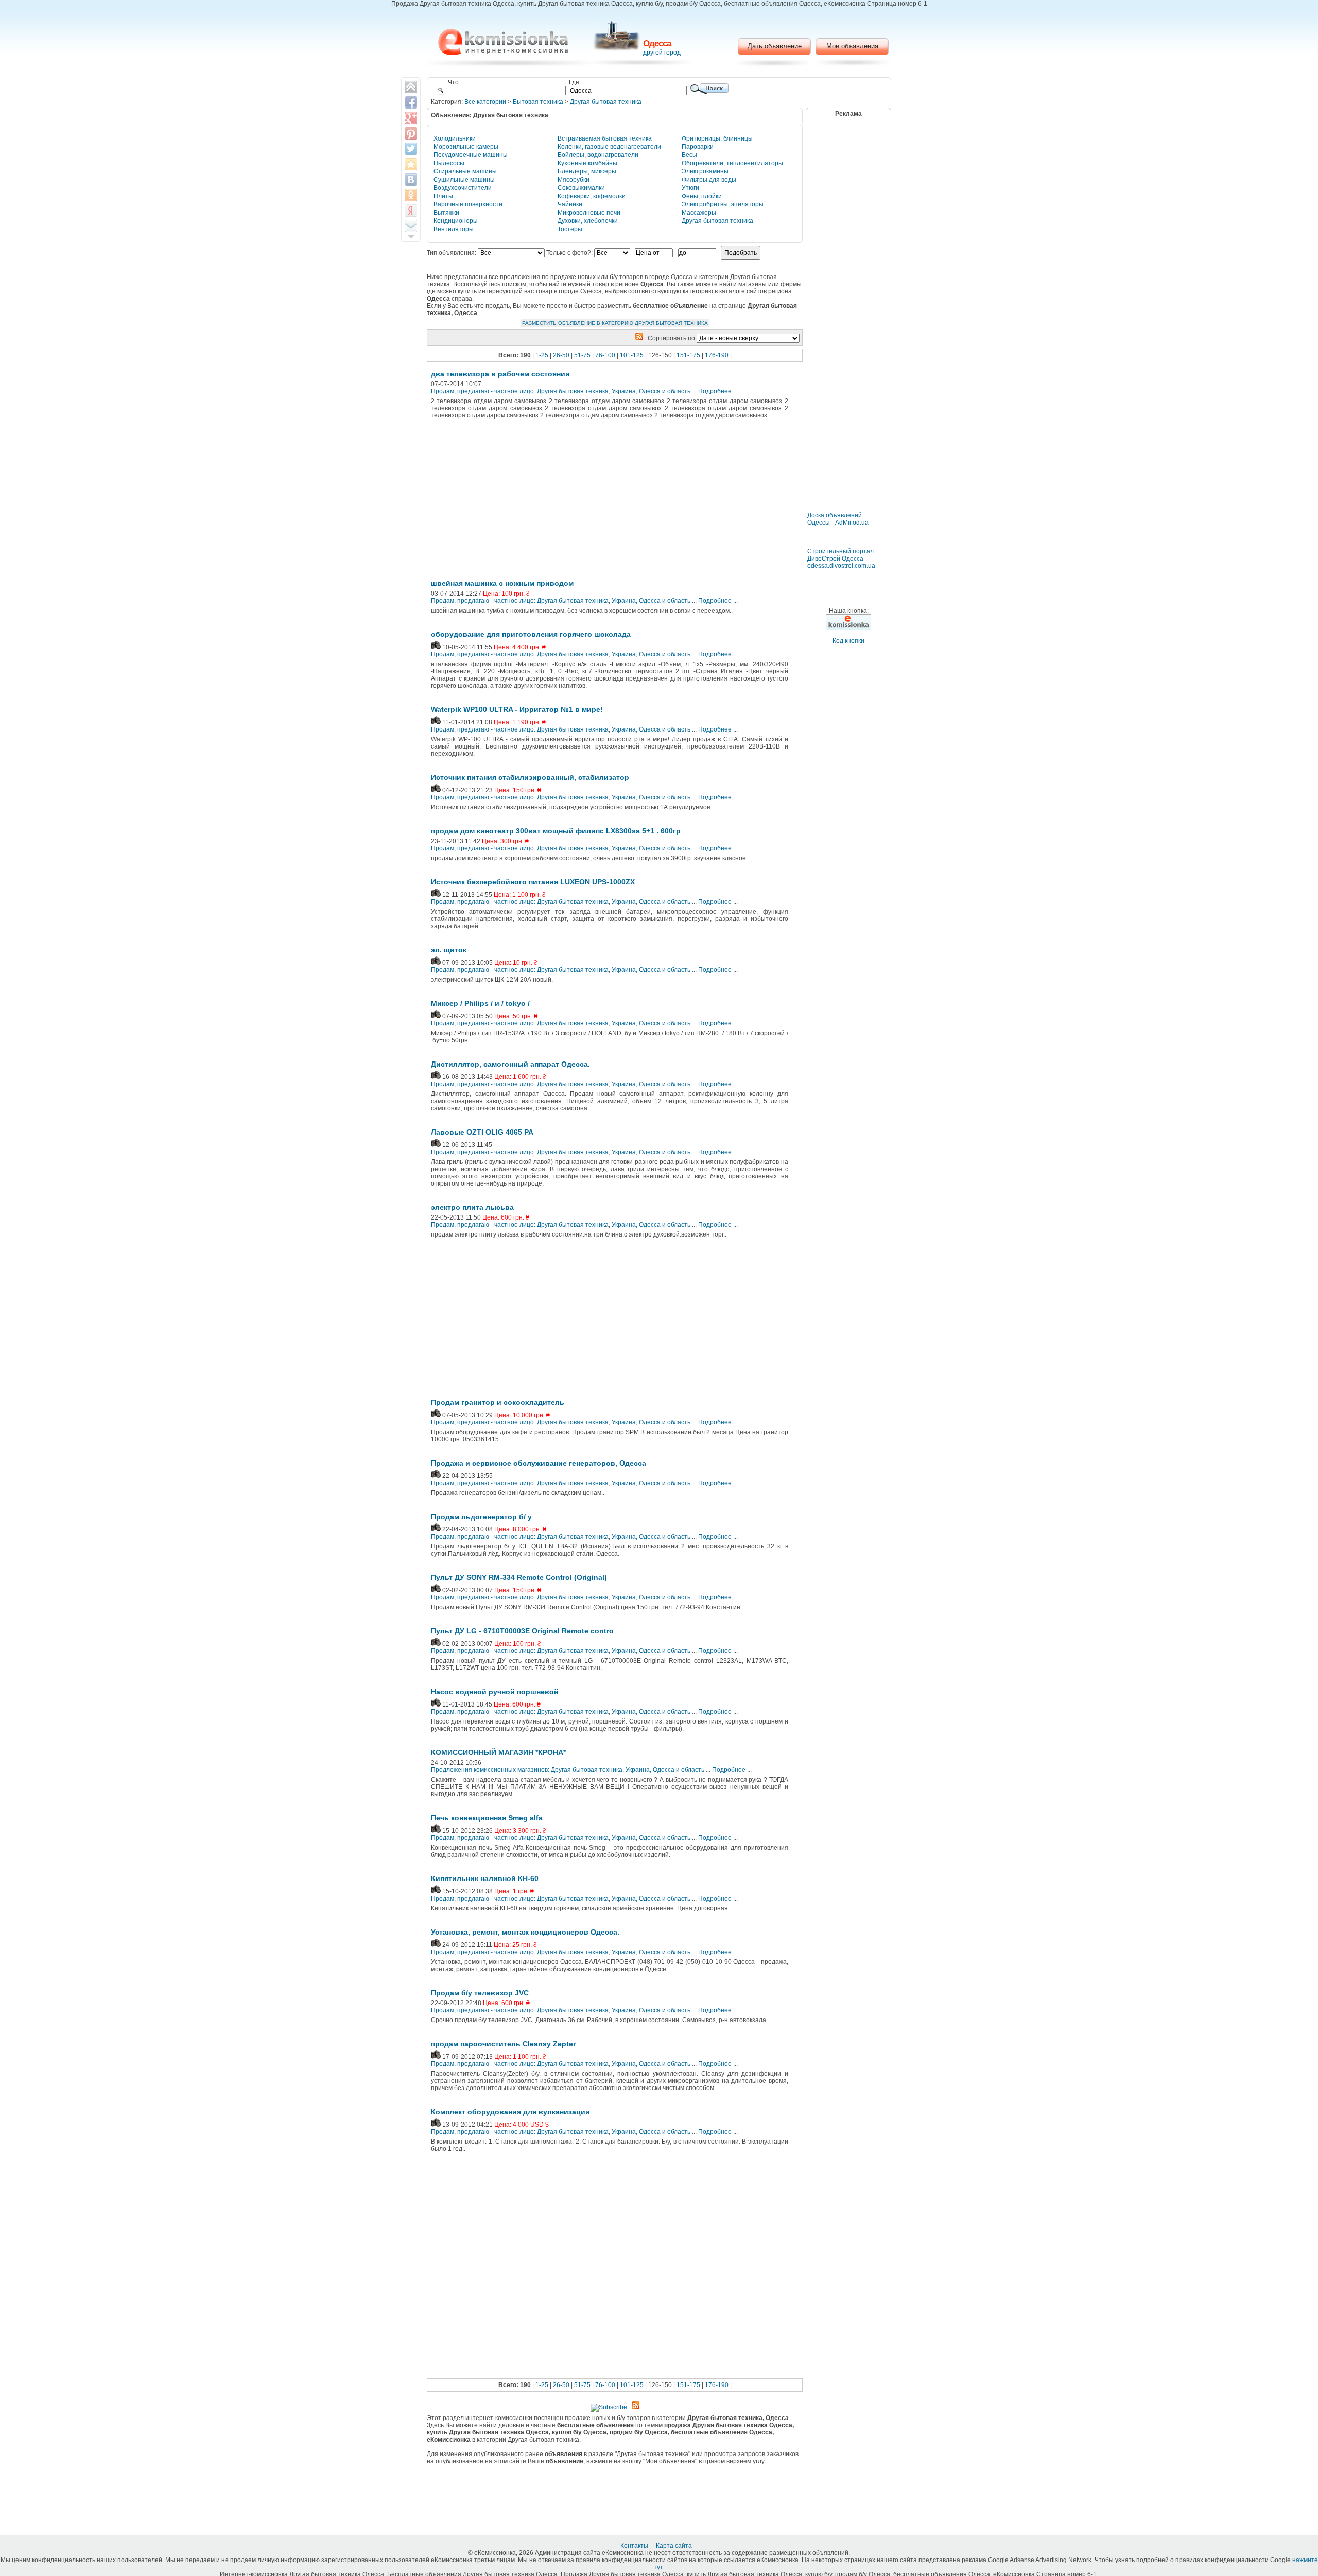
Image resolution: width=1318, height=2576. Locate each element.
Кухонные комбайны (587, 163)
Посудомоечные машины (471, 155)
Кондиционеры (456, 221)
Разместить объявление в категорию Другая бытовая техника (615, 323)
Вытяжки (446, 213)
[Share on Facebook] (411, 102)
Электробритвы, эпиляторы (723, 204)
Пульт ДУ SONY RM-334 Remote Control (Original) (519, 1577)
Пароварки (698, 147)
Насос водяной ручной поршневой (495, 1692)
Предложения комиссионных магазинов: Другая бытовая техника (527, 1770)
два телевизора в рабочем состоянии (500, 374)
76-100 (605, 355)
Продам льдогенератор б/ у (481, 1517)
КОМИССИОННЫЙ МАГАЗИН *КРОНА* (498, 1752)
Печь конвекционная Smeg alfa (487, 1818)
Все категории (485, 102)
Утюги (690, 188)
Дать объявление (775, 46)
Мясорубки (574, 180)
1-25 (542, 355)
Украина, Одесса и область (651, 391)
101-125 (632, 355)
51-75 (582, 355)
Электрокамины (705, 171)
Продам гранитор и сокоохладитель (498, 1402)
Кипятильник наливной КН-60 (485, 1878)
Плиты (443, 196)
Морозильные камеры (466, 147)
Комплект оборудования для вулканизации (510, 2112)
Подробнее (715, 391)
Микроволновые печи (589, 213)
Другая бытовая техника (606, 102)
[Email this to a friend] (411, 226)
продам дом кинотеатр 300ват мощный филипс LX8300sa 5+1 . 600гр (556, 831)
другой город (662, 53)
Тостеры (570, 229)
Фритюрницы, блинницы (717, 138)
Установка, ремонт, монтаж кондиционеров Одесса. (525, 1932)
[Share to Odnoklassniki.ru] (411, 195)
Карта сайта (675, 2546)
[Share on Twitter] (411, 149)
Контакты (635, 2546)
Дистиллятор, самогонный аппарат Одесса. (510, 1064)
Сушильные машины (464, 180)
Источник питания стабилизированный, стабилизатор (530, 777)
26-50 (561, 355)
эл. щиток (449, 950)
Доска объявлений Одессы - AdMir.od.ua (838, 519)
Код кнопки (848, 641)
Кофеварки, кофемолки (592, 196)
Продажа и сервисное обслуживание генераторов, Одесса (539, 1463)
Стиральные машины (465, 171)
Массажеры (699, 213)
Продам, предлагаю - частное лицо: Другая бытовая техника (520, 391)
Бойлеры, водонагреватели (598, 155)
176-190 (717, 355)
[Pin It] (411, 133)
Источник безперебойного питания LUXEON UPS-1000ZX (533, 882)
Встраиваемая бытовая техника (605, 138)
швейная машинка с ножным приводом (502, 583)
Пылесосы (449, 163)
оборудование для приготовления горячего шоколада (531, 634)
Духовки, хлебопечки (588, 221)
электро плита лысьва (472, 1207)
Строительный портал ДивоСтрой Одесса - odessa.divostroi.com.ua (841, 559)
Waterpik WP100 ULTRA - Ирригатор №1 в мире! (517, 709)
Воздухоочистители (463, 188)
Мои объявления (852, 46)
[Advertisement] (516, 502)
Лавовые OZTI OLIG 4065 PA (482, 1132)
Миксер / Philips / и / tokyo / (480, 1003)
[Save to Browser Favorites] (411, 164)
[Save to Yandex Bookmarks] (411, 211)
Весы (689, 155)
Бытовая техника (538, 102)
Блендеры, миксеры (587, 171)
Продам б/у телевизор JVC (480, 1993)
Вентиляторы (454, 229)
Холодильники (455, 138)
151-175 (688, 355)
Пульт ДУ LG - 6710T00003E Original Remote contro (522, 1631)
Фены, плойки (702, 196)
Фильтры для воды (709, 180)
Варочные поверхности (468, 204)
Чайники (570, 204)
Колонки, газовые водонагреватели (609, 147)
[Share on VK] (411, 180)
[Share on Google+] (411, 118)
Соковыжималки (581, 188)
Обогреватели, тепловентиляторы (732, 163)
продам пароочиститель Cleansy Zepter (503, 2044)
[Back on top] (411, 87)
